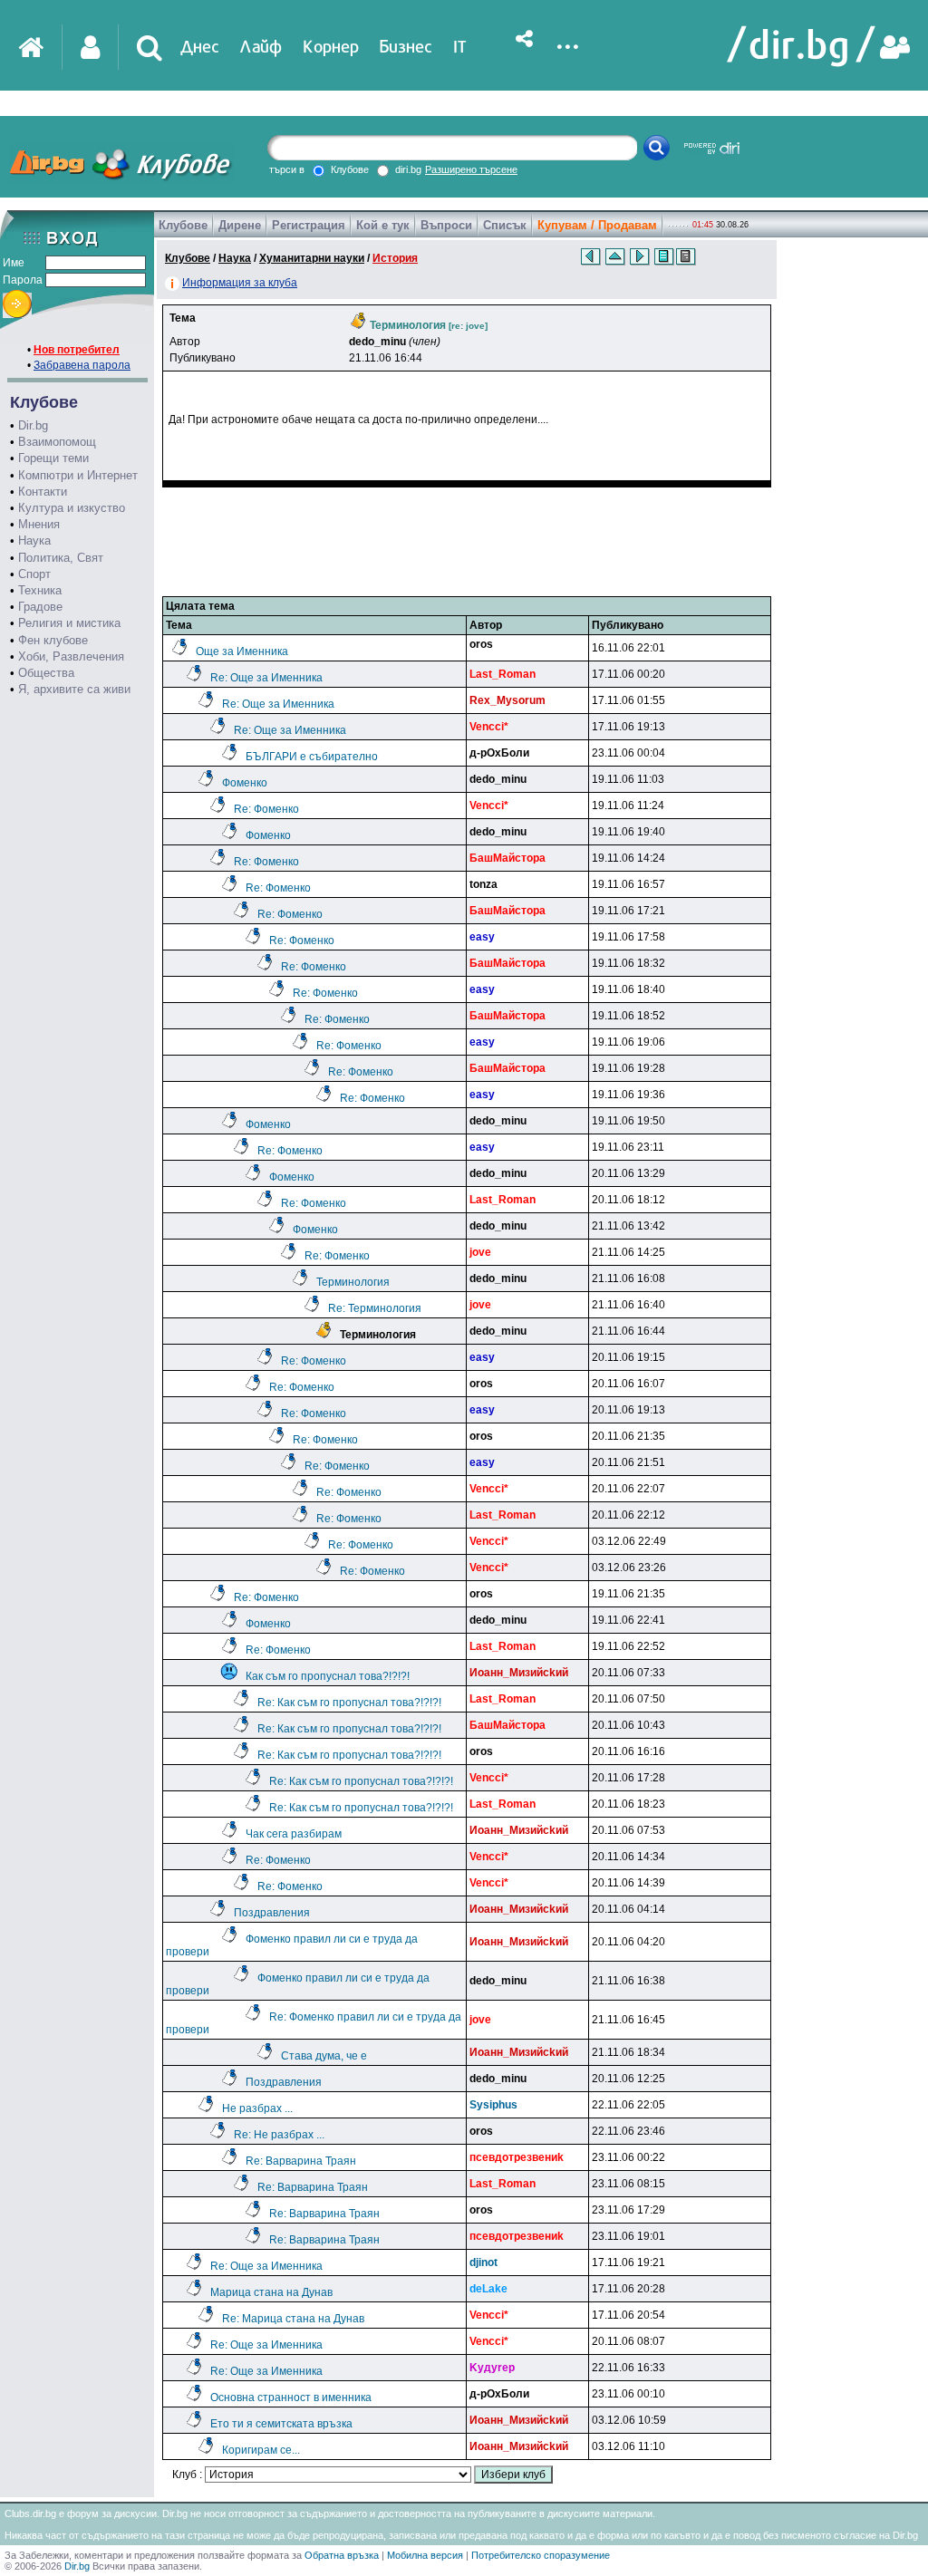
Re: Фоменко (266, 809)
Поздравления (272, 1913)
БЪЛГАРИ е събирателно (312, 757)
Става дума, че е (324, 2056)
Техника (40, 590)
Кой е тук (383, 225)
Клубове (183, 225)
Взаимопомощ (57, 442)
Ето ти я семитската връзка (281, 2424)
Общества (46, 673)
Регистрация (309, 225)
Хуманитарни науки (312, 258)
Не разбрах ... (257, 2108)
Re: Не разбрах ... (279, 2135)
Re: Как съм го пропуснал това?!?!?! (349, 1703)
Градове (40, 607)
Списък (505, 225)
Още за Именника (242, 651)
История (395, 258)
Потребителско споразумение (541, 2555)
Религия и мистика (69, 623)
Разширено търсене (471, 169)
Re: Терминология (375, 1308)
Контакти (43, 492)
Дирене (240, 225)
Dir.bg (33, 425)
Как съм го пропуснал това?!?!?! (328, 1676)
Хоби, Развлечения (71, 656)
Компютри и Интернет (78, 475)
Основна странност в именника (291, 2398)
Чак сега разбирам (294, 1834)
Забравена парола (82, 365)
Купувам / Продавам (597, 225)
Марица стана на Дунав (271, 2292)
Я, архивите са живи (74, 689)
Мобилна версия (425, 2555)
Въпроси (446, 225)
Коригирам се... (261, 2450)
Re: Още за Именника (266, 678)
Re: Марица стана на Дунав (293, 2319)
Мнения (39, 524)
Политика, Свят (61, 558)
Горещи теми (53, 458)
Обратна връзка (342, 2555)
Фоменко (245, 783)
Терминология (353, 1282)
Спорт (34, 574)
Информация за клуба (240, 283)
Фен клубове (53, 640)
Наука (34, 540)
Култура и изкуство (72, 508)
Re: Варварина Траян (301, 2161)
